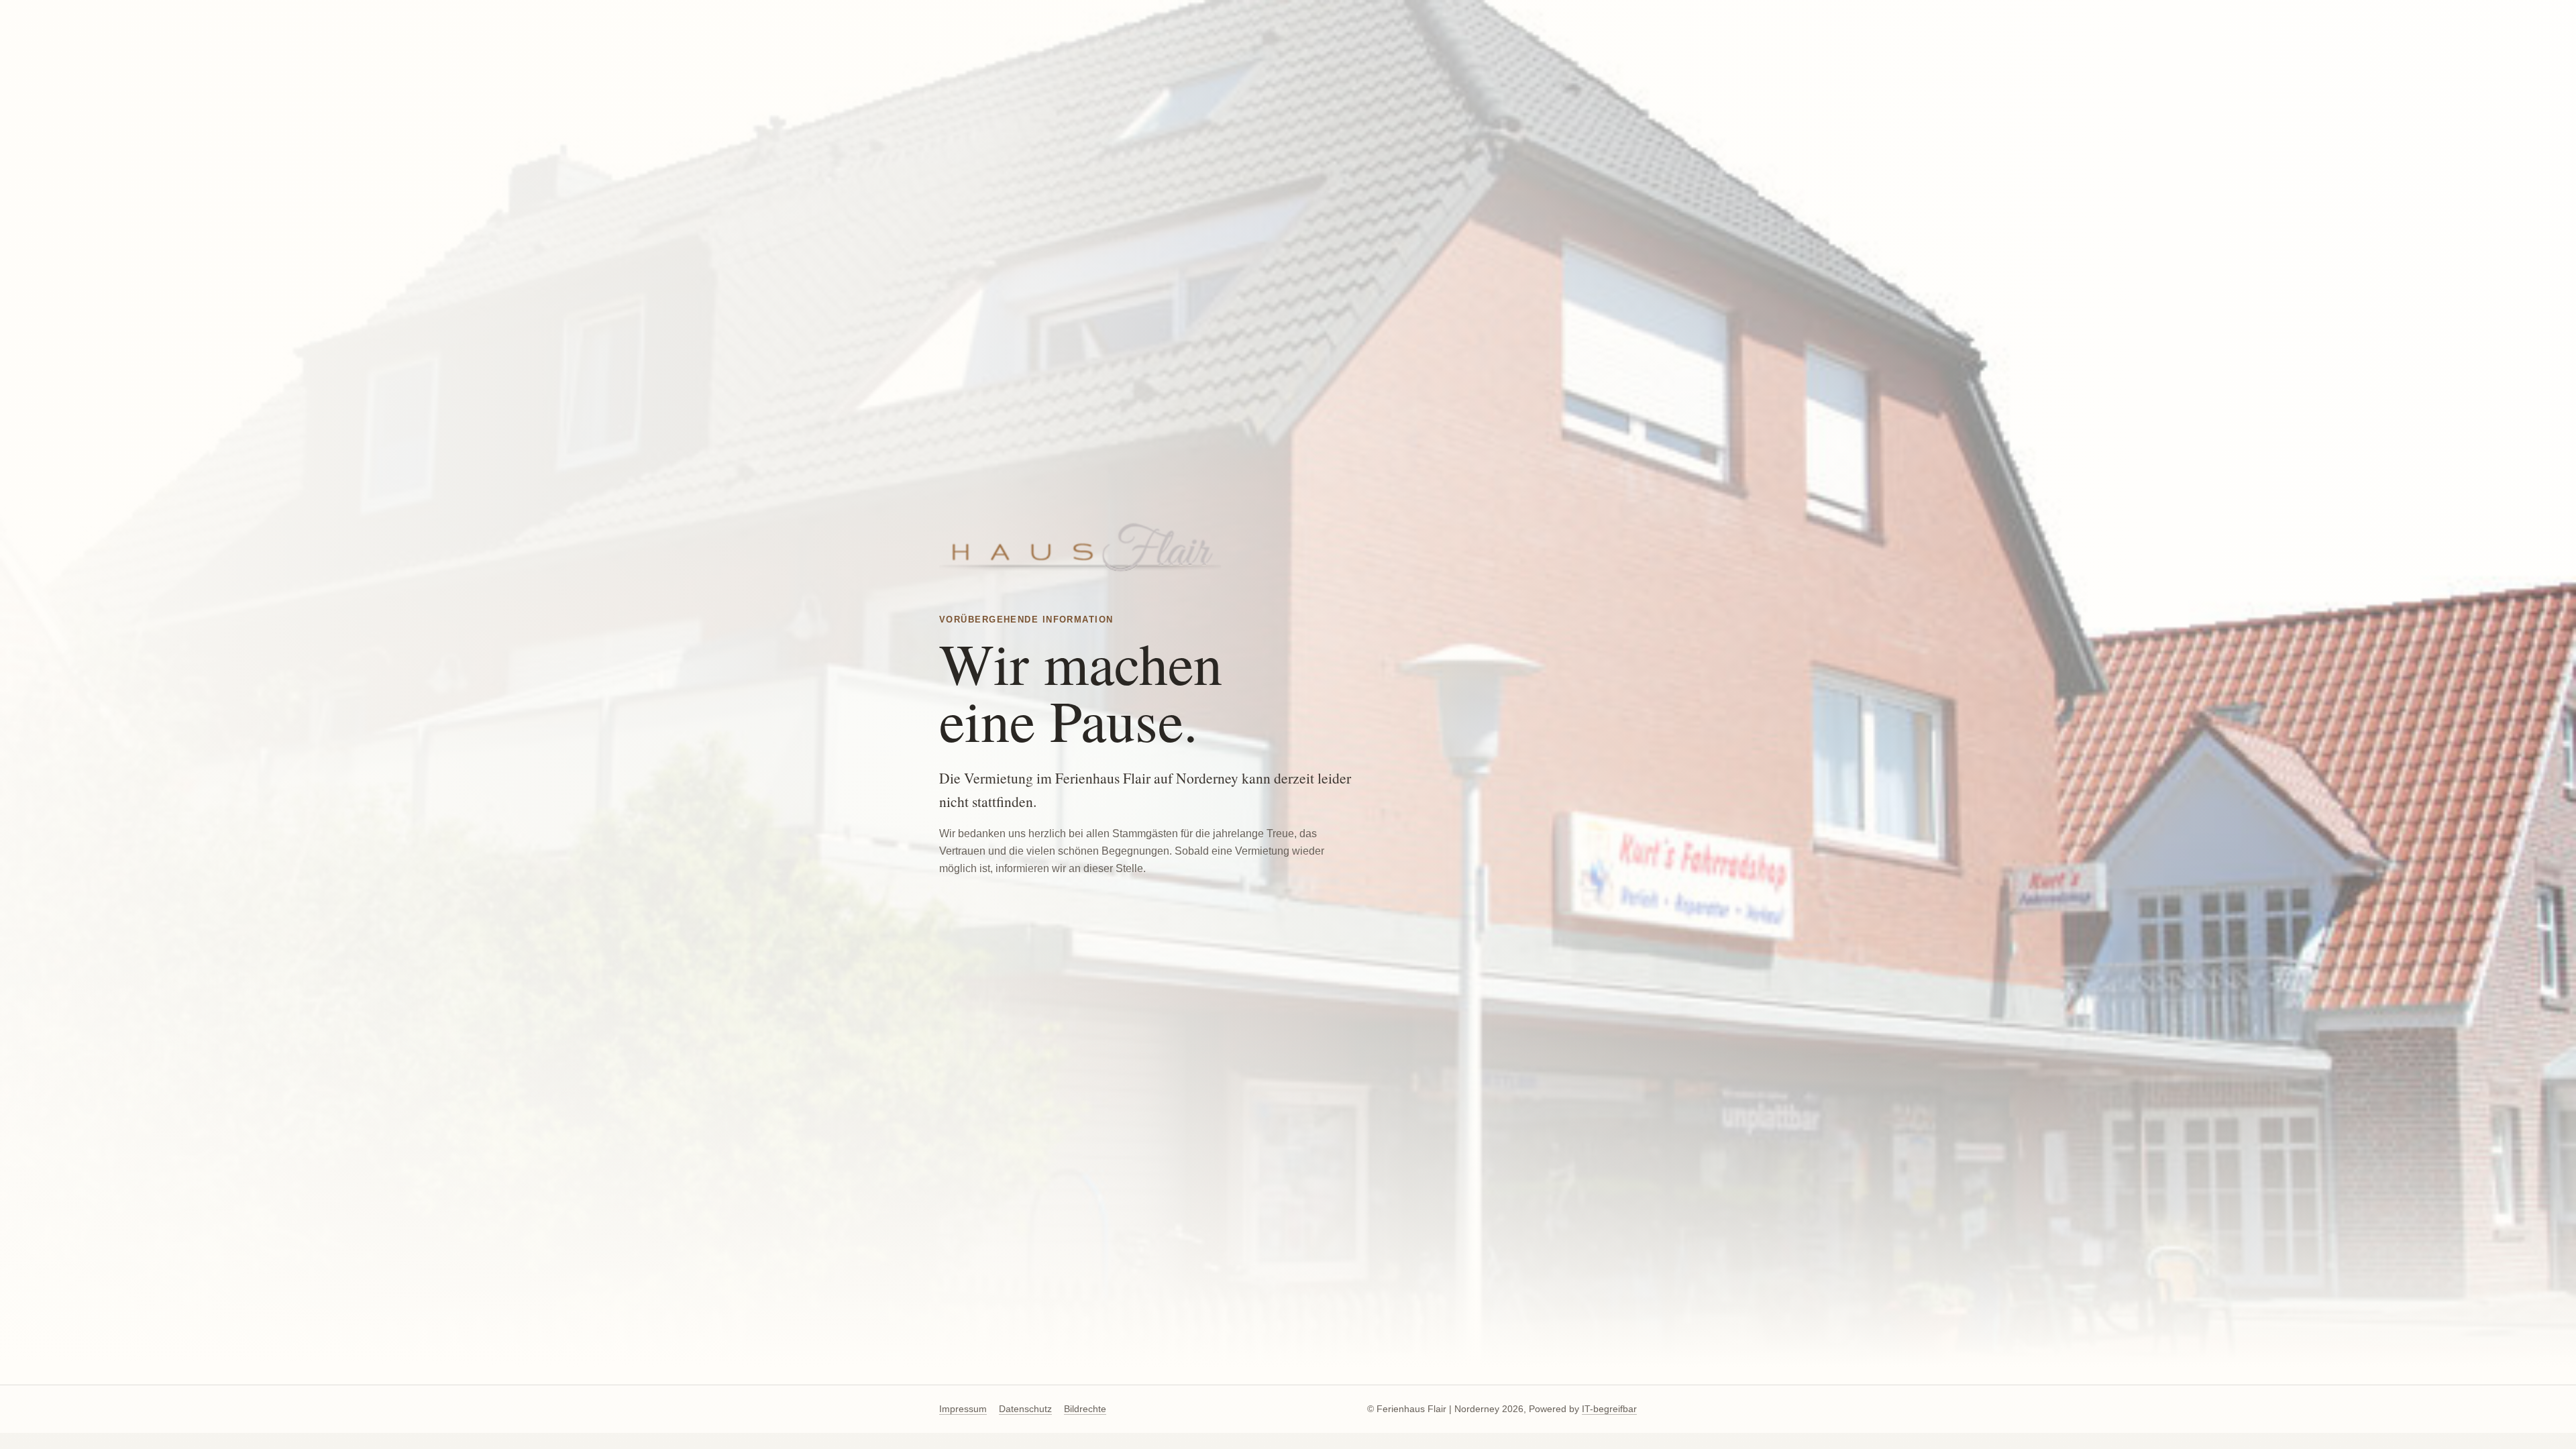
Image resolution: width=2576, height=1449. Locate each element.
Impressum (963, 1409)
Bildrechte (1085, 1409)
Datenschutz (1025, 1409)
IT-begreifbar (1609, 1409)
